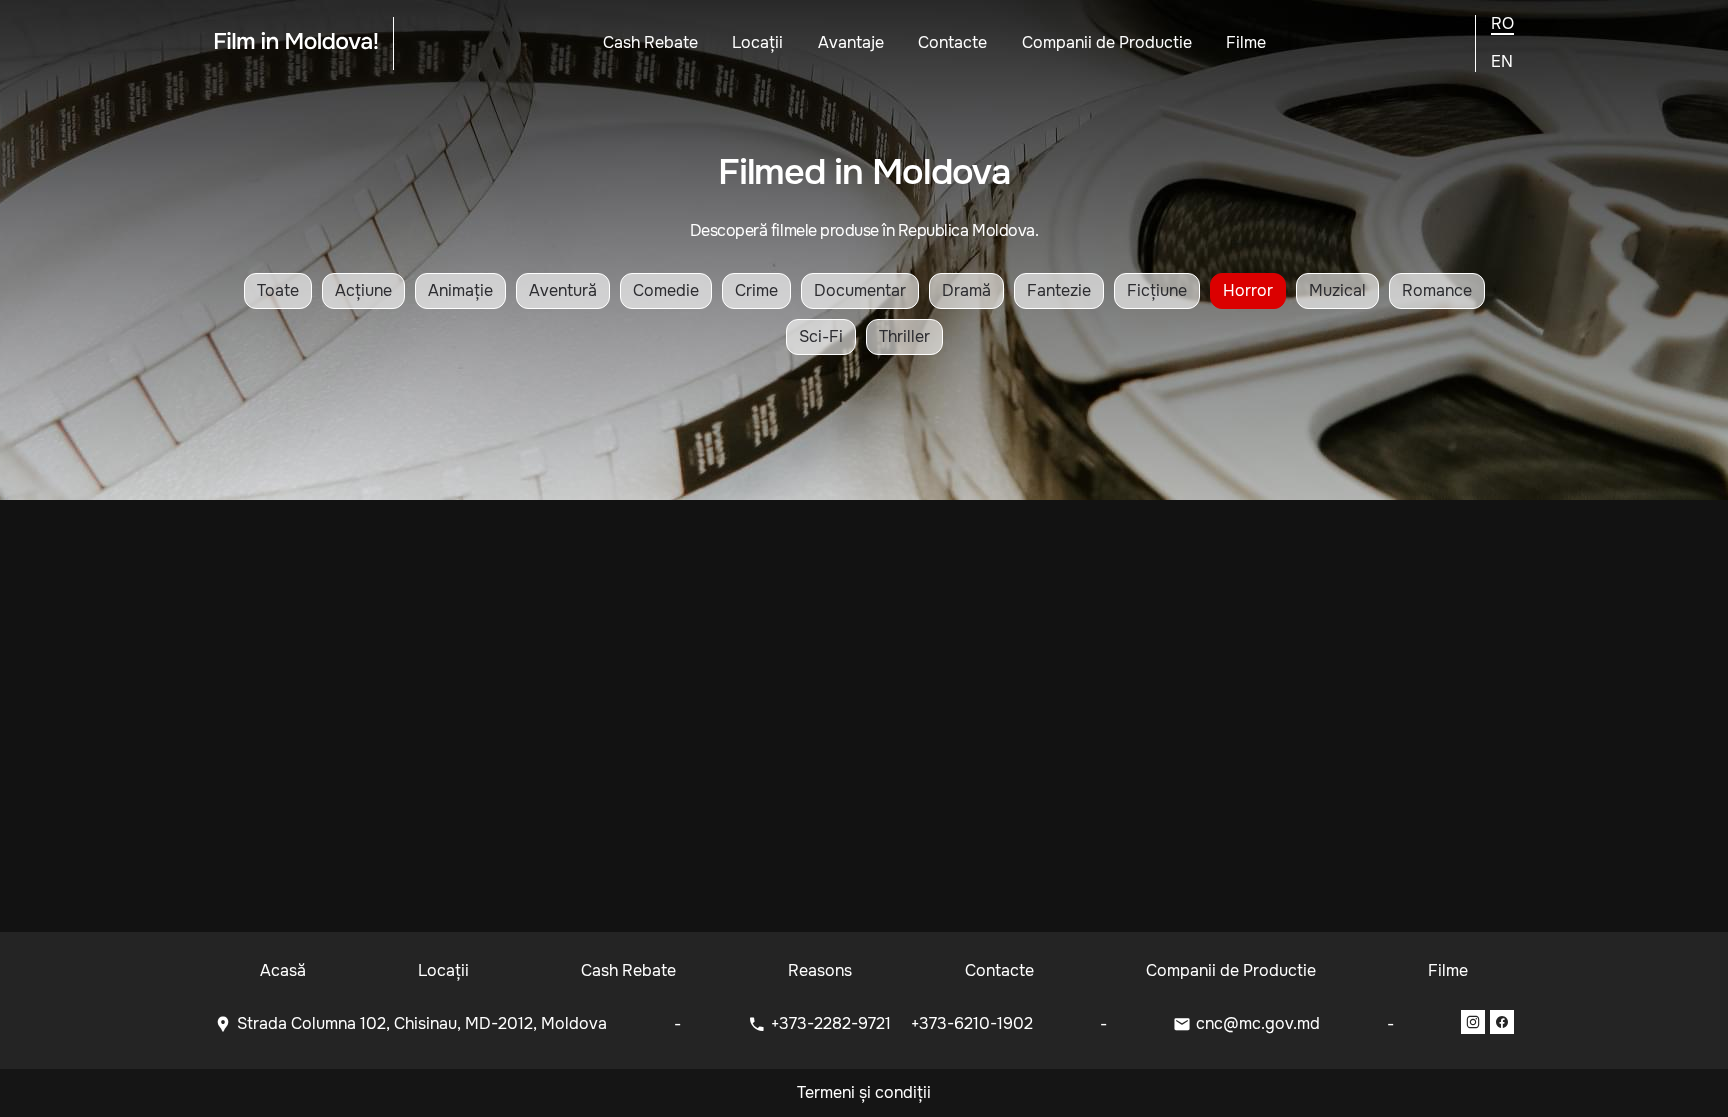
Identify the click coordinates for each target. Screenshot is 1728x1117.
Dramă (966, 290)
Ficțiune (1157, 290)
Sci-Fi (821, 336)
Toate (278, 290)
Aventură (563, 290)
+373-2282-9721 (833, 1023)
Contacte (952, 42)
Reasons (820, 970)
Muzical (1337, 290)
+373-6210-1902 (972, 1023)
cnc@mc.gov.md (1258, 1023)
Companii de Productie (1107, 42)
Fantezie (1059, 290)
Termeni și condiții (864, 1092)
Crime (756, 290)
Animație (460, 290)
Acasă (283, 970)
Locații (757, 42)
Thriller (904, 336)
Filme (1246, 42)
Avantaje (851, 42)
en (1502, 62)
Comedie (666, 290)
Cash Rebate (650, 42)
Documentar (860, 290)
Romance (1437, 290)
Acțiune (363, 290)
